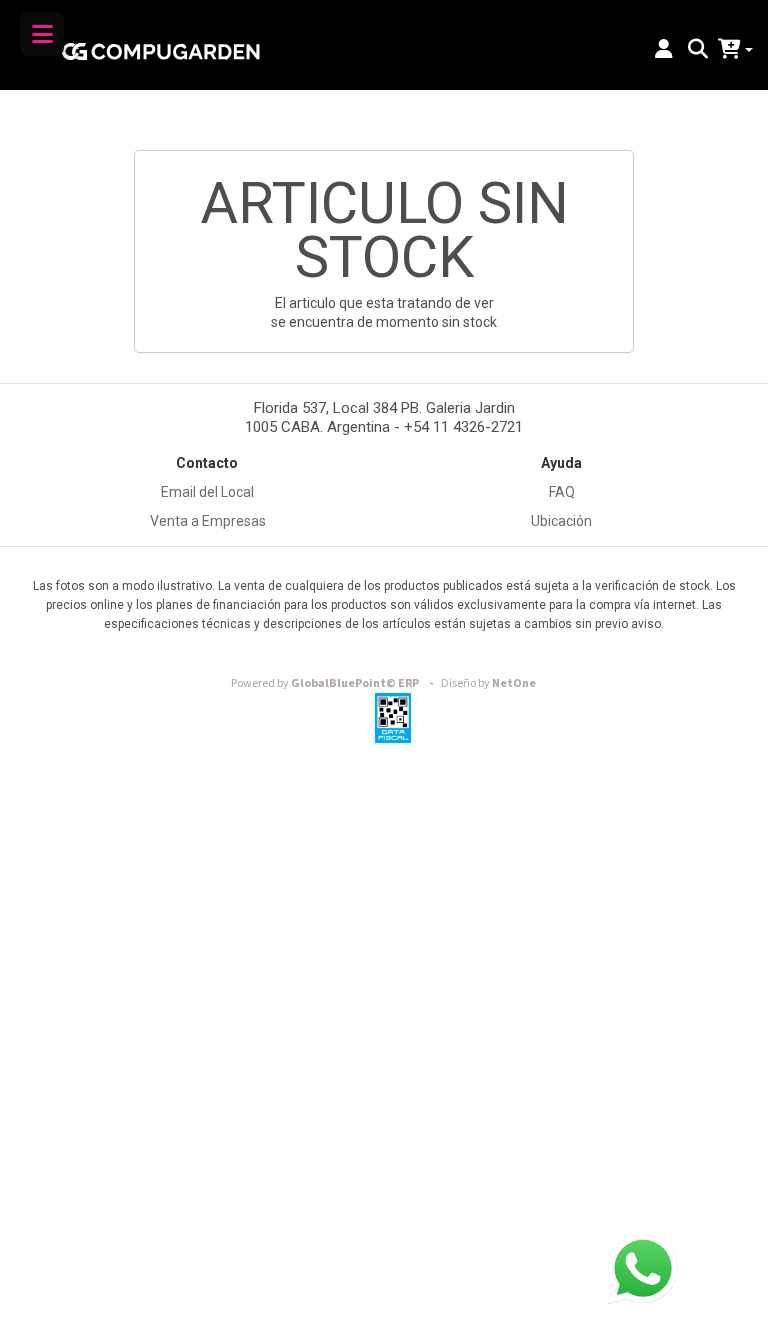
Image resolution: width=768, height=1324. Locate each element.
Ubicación (561, 521)
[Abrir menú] (42, 34)
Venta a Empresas (208, 521)
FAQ (562, 492)
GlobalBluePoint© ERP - (335, 683)
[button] (664, 50)
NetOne (488, 683)
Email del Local (207, 492)
